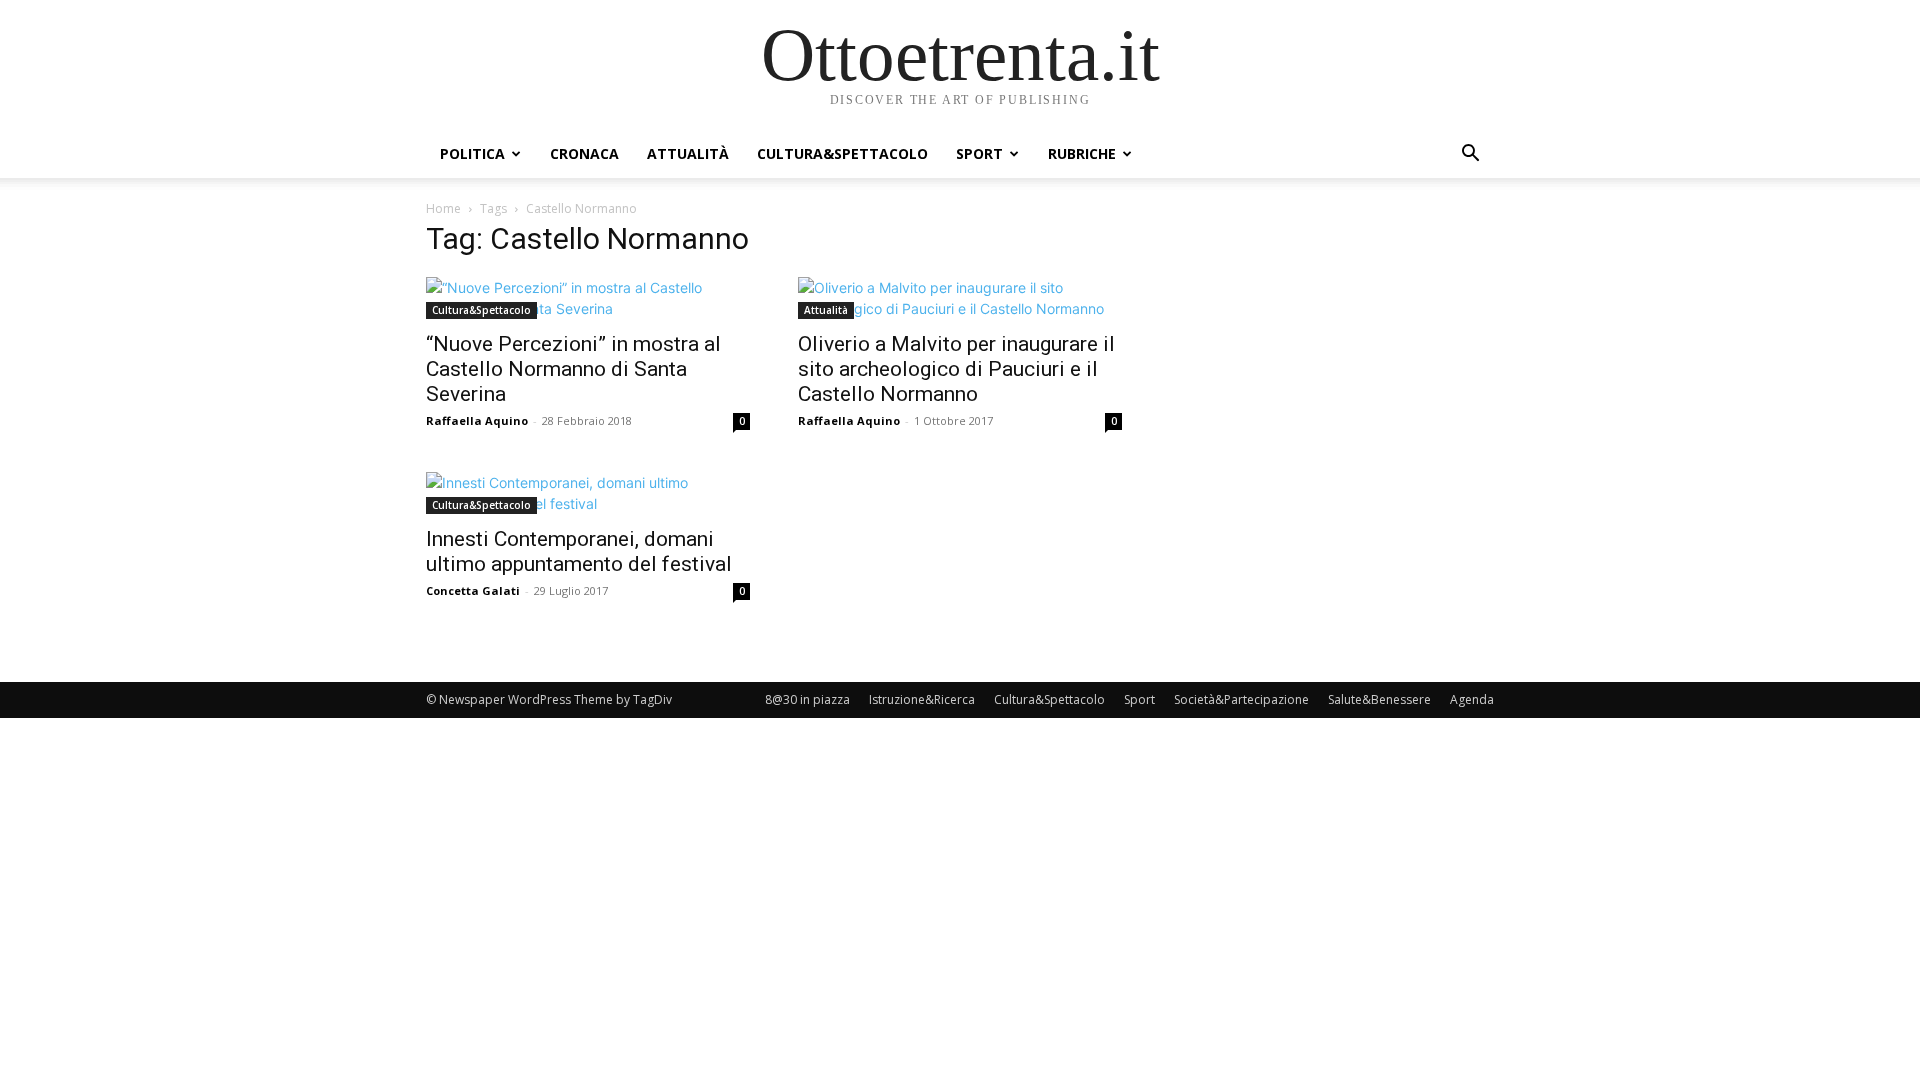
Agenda (1472, 699)
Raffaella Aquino (477, 420)
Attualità (688, 153)
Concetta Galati (473, 590)
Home (443, 208)
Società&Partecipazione (1241, 699)
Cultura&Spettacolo (842, 153)
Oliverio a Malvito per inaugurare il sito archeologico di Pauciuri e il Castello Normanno (956, 369)
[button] (1470, 155)
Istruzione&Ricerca (922, 699)
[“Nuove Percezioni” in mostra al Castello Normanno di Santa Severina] (588, 298)
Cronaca (584, 153)
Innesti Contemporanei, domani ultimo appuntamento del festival (579, 551)
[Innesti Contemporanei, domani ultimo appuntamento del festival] (588, 493)
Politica (472, 153)
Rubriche (1082, 153)
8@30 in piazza (807, 699)
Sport (979, 153)
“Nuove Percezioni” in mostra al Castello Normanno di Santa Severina (573, 369)
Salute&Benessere (1379, 699)
